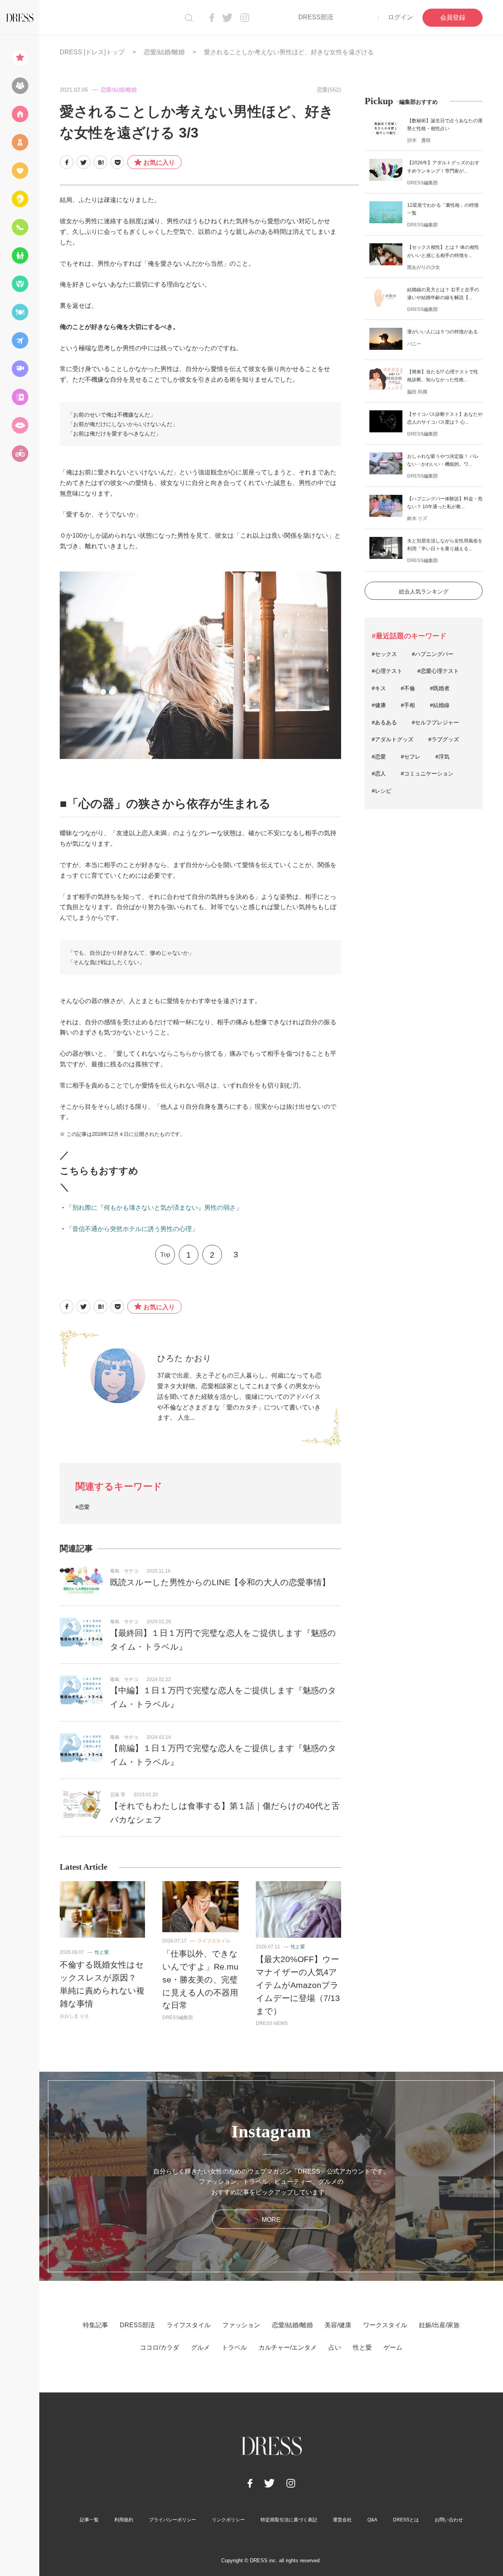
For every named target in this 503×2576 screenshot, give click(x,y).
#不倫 (408, 688)
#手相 (408, 705)
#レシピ (382, 791)
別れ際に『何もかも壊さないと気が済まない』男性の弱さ (154, 1208)
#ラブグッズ (444, 739)
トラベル (234, 2347)
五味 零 (118, 1795)
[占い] (20, 397)
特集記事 (95, 2325)
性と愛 (102, 1952)
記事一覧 (89, 2520)
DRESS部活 (316, 17)
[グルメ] (20, 312)
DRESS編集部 (178, 2017)
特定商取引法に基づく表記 (289, 2520)
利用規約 (124, 2520)
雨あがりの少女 (424, 267)
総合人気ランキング (424, 592)
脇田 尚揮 (417, 392)
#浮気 (442, 757)
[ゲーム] (20, 454)
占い (335, 2347)
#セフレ (411, 757)
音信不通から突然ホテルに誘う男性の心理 (132, 1229)
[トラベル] (20, 340)
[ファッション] (20, 142)
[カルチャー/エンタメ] (20, 369)
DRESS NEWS (272, 2023)
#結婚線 (440, 705)
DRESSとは (406, 2520)
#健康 (379, 705)
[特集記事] (20, 57)
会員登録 (453, 17)
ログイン (400, 17)
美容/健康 (338, 2325)
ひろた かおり (184, 1358)
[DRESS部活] (20, 86)
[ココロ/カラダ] (20, 284)
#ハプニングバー (433, 654)
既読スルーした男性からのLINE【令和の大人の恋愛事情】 (220, 1582)
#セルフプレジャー (435, 722)
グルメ (200, 2347)
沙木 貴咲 (419, 140)
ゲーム (393, 2347)
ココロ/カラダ (160, 2347)
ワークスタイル (385, 2325)
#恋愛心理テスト (438, 671)
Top (165, 1254)
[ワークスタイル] (20, 227)
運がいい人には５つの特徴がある (442, 332)
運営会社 (342, 2520)
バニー (414, 344)
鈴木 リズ (417, 518)
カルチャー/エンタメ (288, 2347)
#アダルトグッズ (393, 739)
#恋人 (379, 774)
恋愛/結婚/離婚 (164, 52)
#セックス (384, 654)
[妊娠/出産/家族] (20, 255)
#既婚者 (440, 688)
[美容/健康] (20, 199)
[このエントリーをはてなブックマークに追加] (100, 162)
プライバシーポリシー (173, 2520)
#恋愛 (83, 1507)
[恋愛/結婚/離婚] (20, 171)
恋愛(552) (329, 90)
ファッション (241, 2325)
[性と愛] (20, 425)
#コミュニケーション (427, 774)
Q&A (372, 2520)
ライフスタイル (214, 1941)
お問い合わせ (449, 2520)
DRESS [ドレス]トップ (92, 52)
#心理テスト (387, 671)
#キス (379, 688)
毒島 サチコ (124, 1571)
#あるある (384, 722)
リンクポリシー (228, 2520)
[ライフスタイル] (20, 114)
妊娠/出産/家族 (439, 2325)
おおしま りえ (74, 2016)
